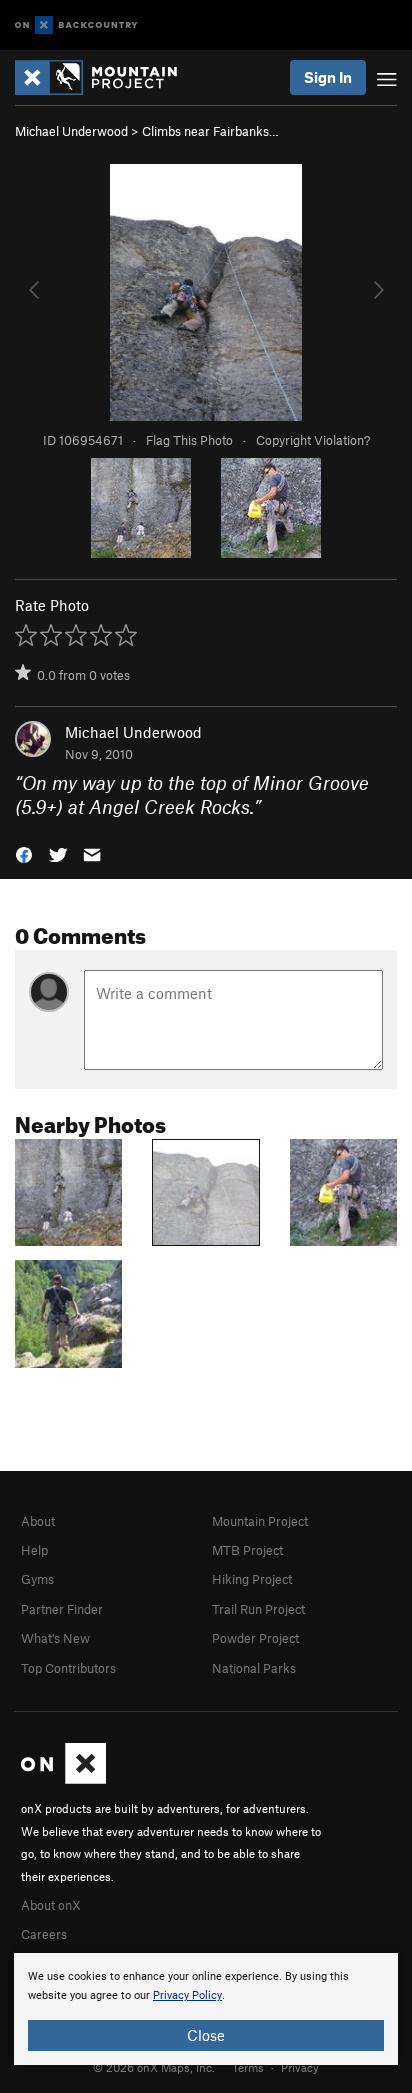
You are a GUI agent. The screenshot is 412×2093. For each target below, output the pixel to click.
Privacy (300, 2067)
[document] (206, 2009)
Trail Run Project (258, 1609)
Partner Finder (62, 1609)
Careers (44, 1934)
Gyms (37, 1579)
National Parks (254, 1668)
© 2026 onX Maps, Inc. (154, 2067)
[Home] (106, 77)
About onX (51, 1905)
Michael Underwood (71, 131)
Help (34, 1550)
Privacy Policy (187, 1995)
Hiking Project (252, 1579)
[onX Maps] (63, 1779)
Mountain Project (260, 1521)
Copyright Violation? (313, 440)
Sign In (328, 77)
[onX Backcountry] (76, 25)
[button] (24, 853)
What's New (55, 1638)
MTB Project (247, 1550)
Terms (248, 2067)
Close (206, 2035)
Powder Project (255, 1638)
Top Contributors (68, 1668)
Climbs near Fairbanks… (210, 131)
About (38, 1521)
